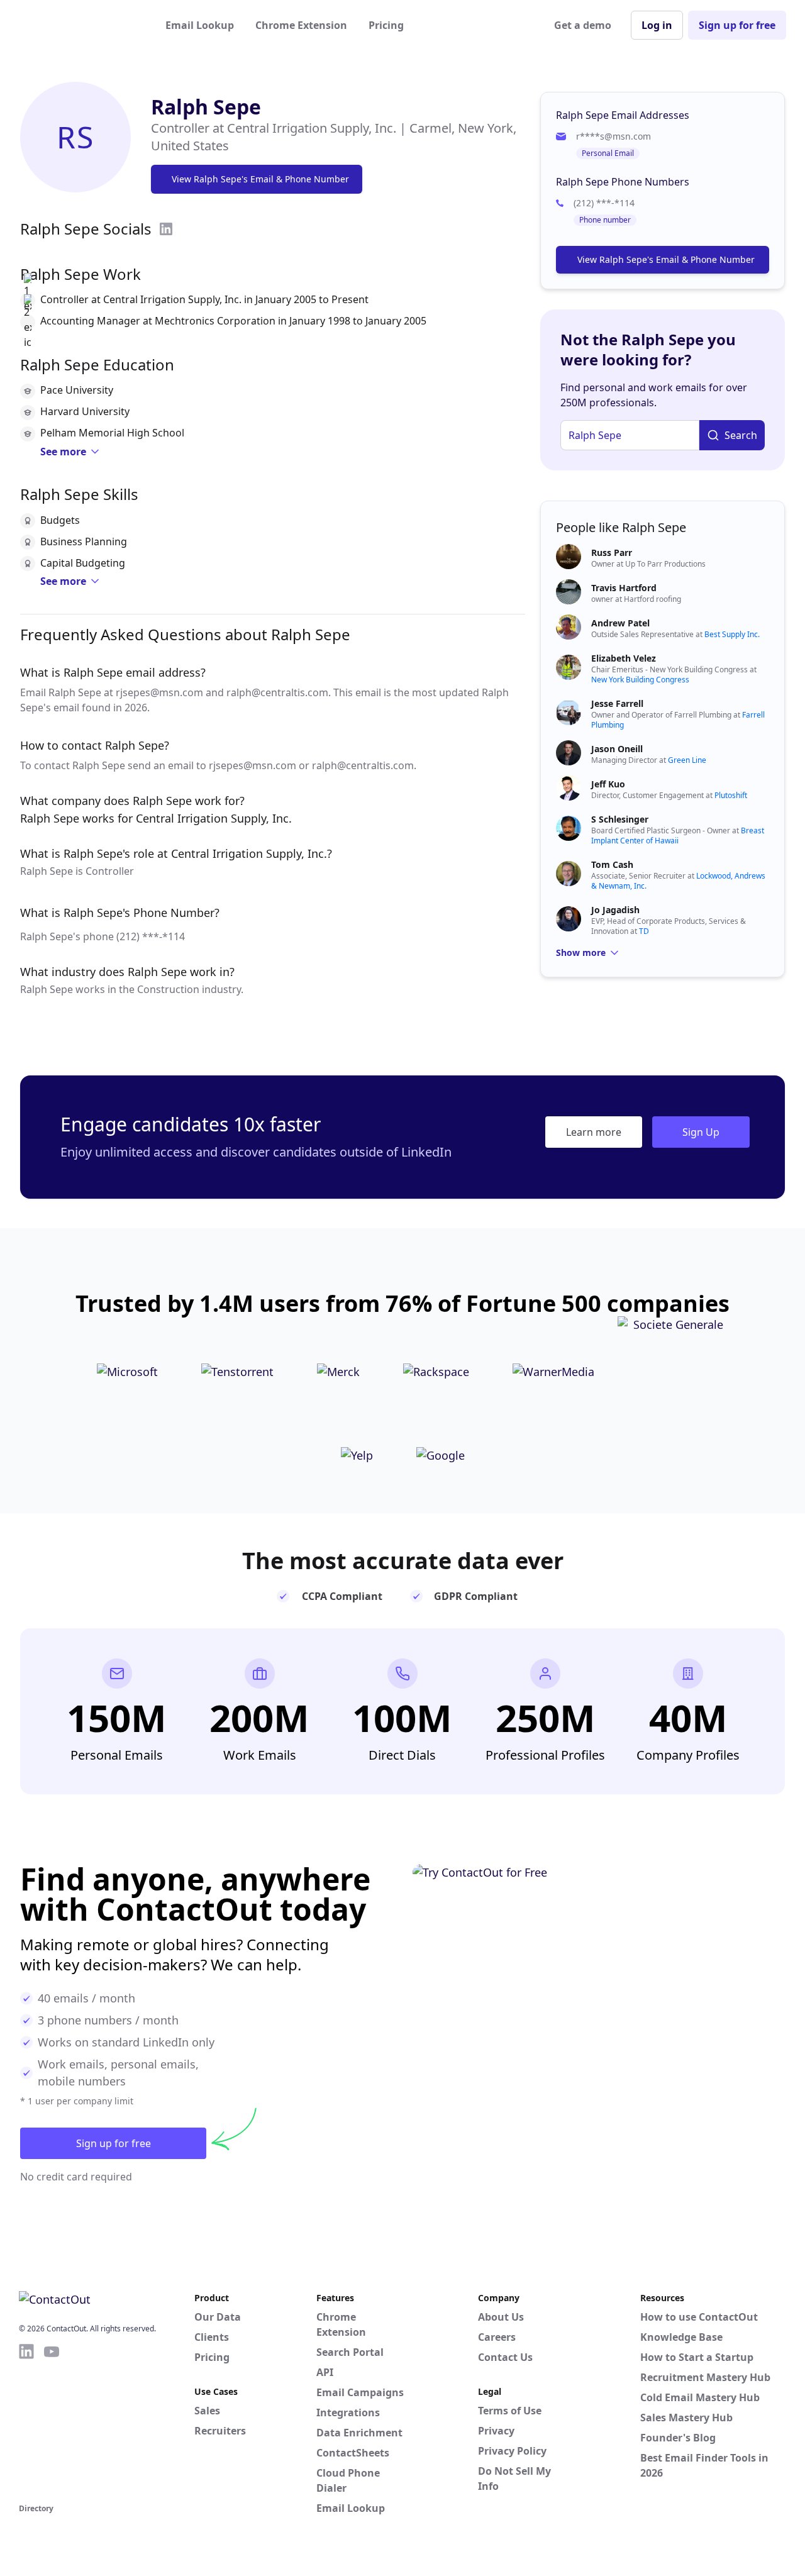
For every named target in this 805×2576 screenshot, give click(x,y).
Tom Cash (612, 864)
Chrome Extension (301, 25)
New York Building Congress (640, 680)
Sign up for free (737, 25)
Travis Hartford (624, 588)
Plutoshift (731, 795)
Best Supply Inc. (732, 634)
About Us (501, 2317)
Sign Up (701, 1132)
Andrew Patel (620, 623)
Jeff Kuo (608, 784)
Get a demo (583, 25)
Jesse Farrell (617, 703)
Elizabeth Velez (624, 658)
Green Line (687, 760)
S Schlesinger (620, 819)
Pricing (386, 25)
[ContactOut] (80, 25)
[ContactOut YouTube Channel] (52, 2421)
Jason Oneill (617, 749)
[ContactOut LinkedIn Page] (26, 2421)
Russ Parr (612, 552)
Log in (657, 25)
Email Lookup (200, 25)
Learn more (594, 1132)
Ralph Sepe (206, 107)
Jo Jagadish (615, 910)
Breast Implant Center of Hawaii (678, 836)
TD (644, 931)
